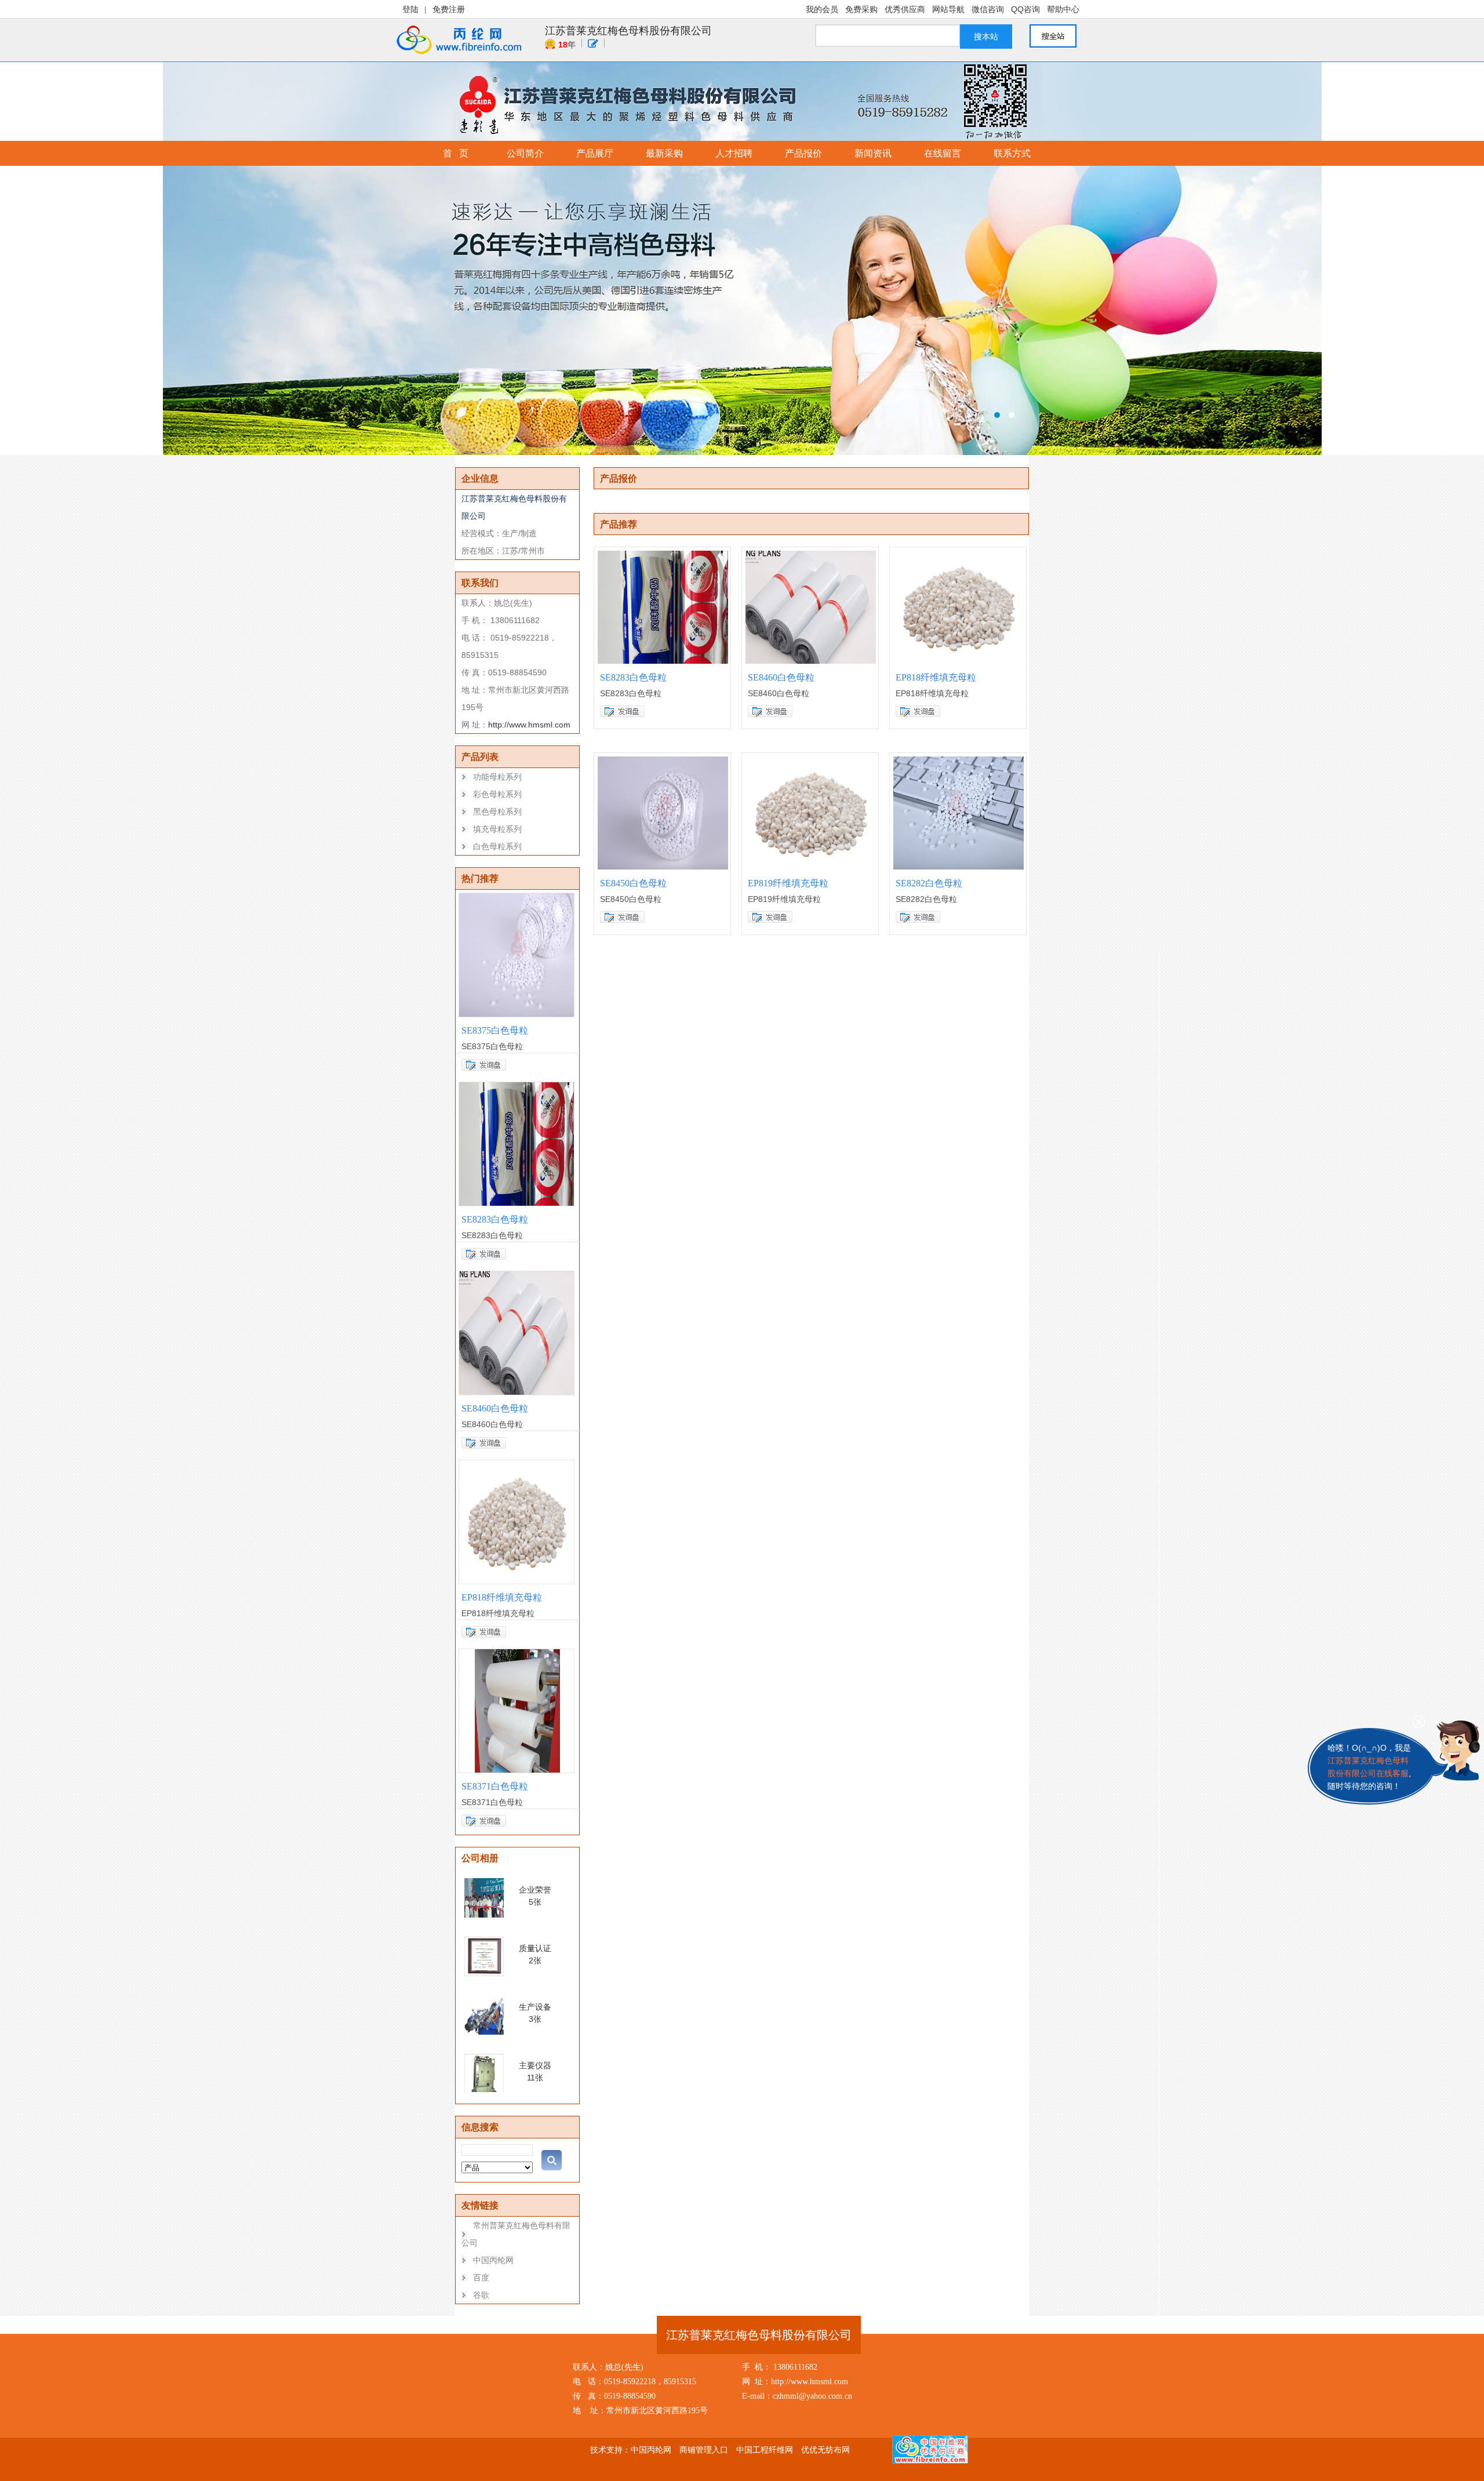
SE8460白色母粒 (495, 1408)
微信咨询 (988, 9)
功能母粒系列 (497, 777)
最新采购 (664, 153)
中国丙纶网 (493, 2260)
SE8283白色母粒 (495, 1219)
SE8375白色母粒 (495, 1030)
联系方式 (1012, 153)
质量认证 (535, 1948)
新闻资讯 (873, 153)
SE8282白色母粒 (929, 883)
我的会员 (822, 9)
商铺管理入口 (704, 2450)
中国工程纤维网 (765, 2450)
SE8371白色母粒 (495, 1786)
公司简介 (525, 153)
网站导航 (948, 9)
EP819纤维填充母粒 (788, 883)
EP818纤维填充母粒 (502, 1597)
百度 (481, 2278)
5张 (535, 1902)
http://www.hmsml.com (529, 725)
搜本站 (986, 37)
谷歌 (481, 2295)
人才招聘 (734, 153)
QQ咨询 (1025, 9)
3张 (535, 2019)
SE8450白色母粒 (633, 883)
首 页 (456, 153)
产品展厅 (595, 153)
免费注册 (449, 9)
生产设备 (535, 2007)
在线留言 (943, 153)
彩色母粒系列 (497, 794)
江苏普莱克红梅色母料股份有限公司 (628, 31)
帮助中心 (1063, 9)
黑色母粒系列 (497, 812)
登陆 (410, 9)
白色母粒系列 (497, 846)
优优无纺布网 (825, 2450)
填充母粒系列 (497, 829)
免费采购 (861, 9)
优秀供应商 (905, 9)
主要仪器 (535, 2065)
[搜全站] (1059, 36)
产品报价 (803, 153)
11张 (535, 2078)
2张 (535, 1960)
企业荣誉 (535, 1890)
